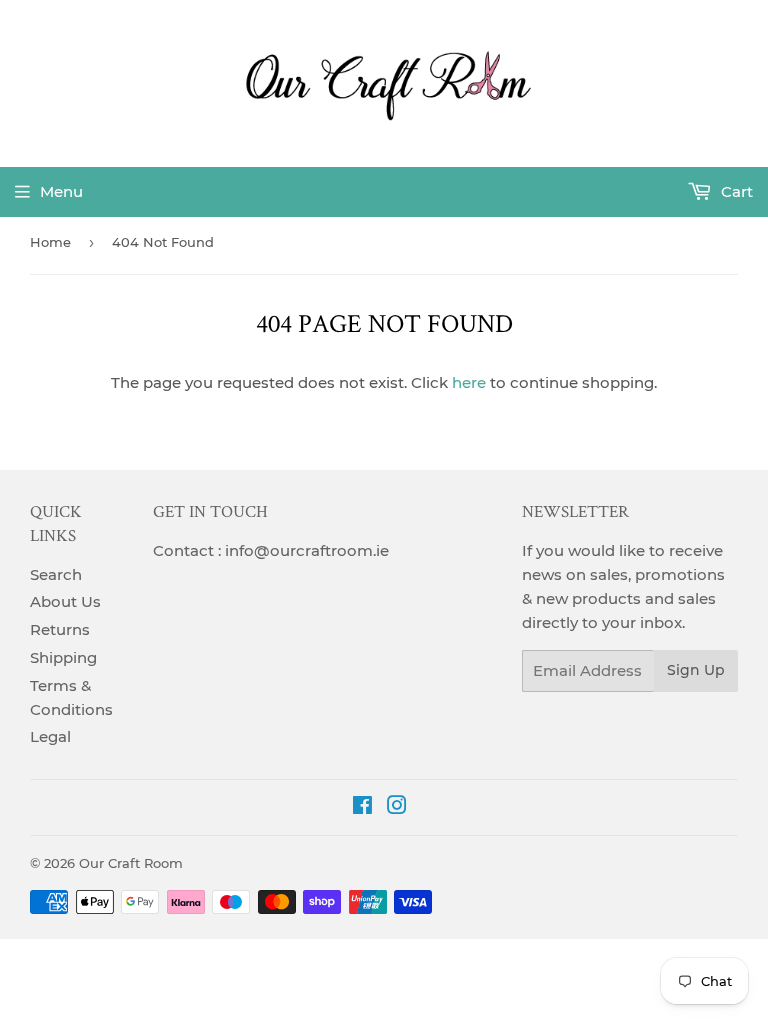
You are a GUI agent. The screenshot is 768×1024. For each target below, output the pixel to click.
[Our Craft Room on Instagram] (397, 807)
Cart (735, 191)
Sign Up (696, 670)
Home (50, 242)
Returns (60, 629)
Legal (50, 736)
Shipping (63, 657)
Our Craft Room (131, 863)
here (469, 382)
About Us (65, 601)
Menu (61, 191)
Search (56, 574)
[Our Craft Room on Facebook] (362, 807)
